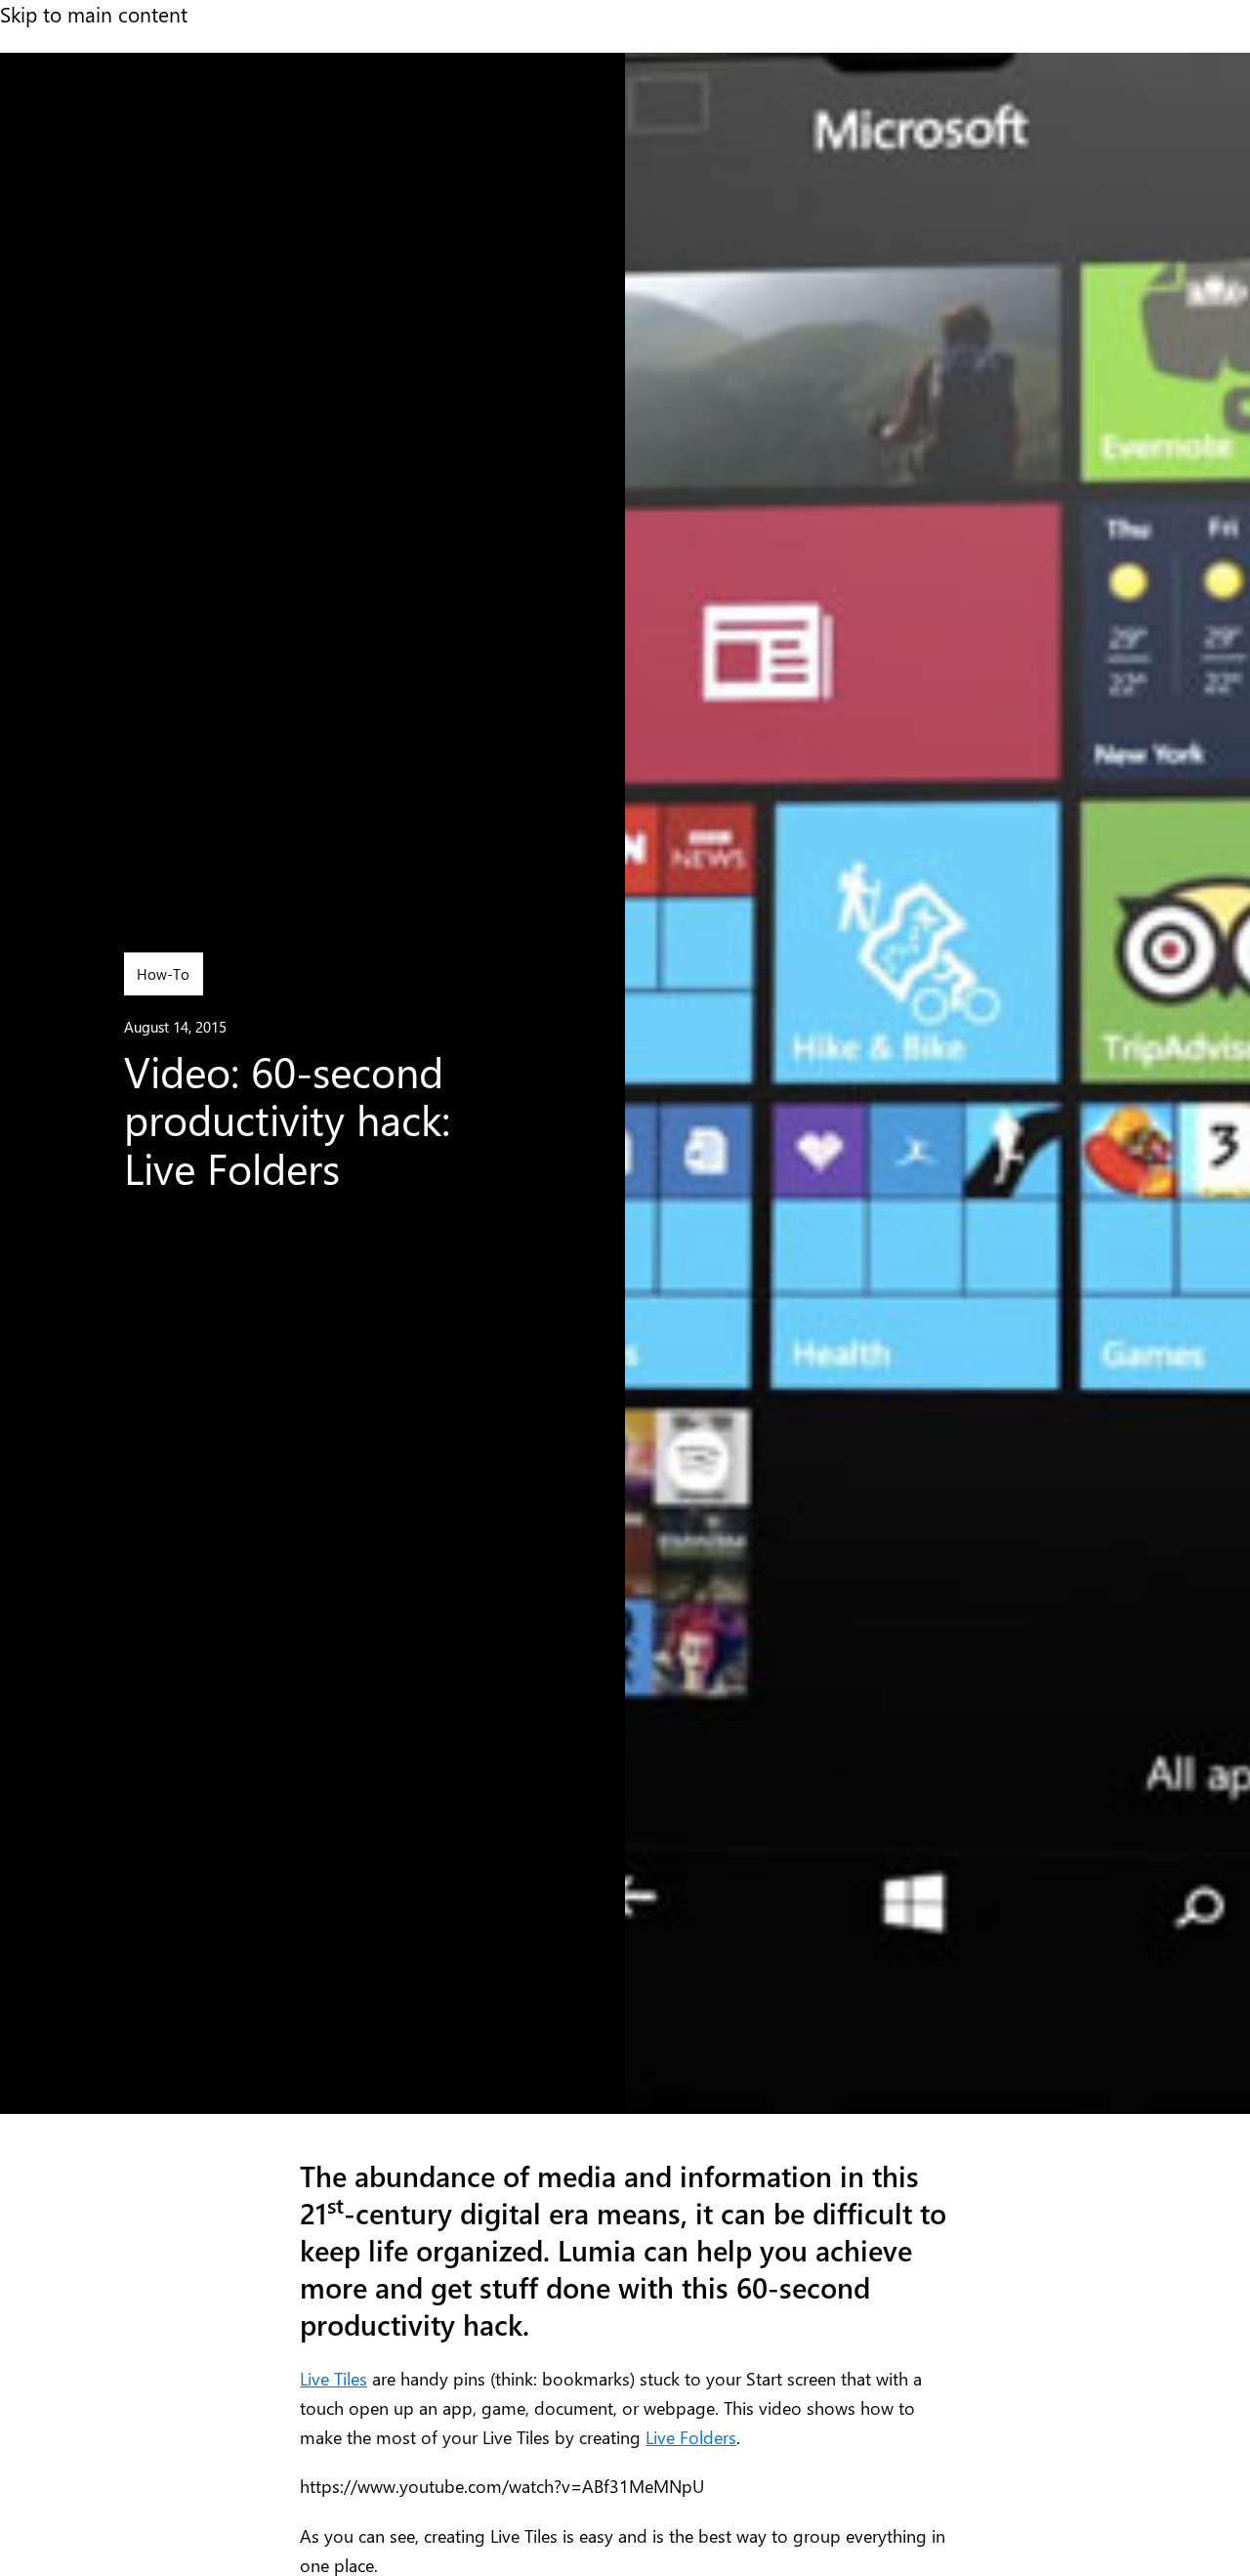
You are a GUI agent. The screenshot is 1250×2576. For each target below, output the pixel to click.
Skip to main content (94, 14)
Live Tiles (333, 2378)
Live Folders (691, 2437)
